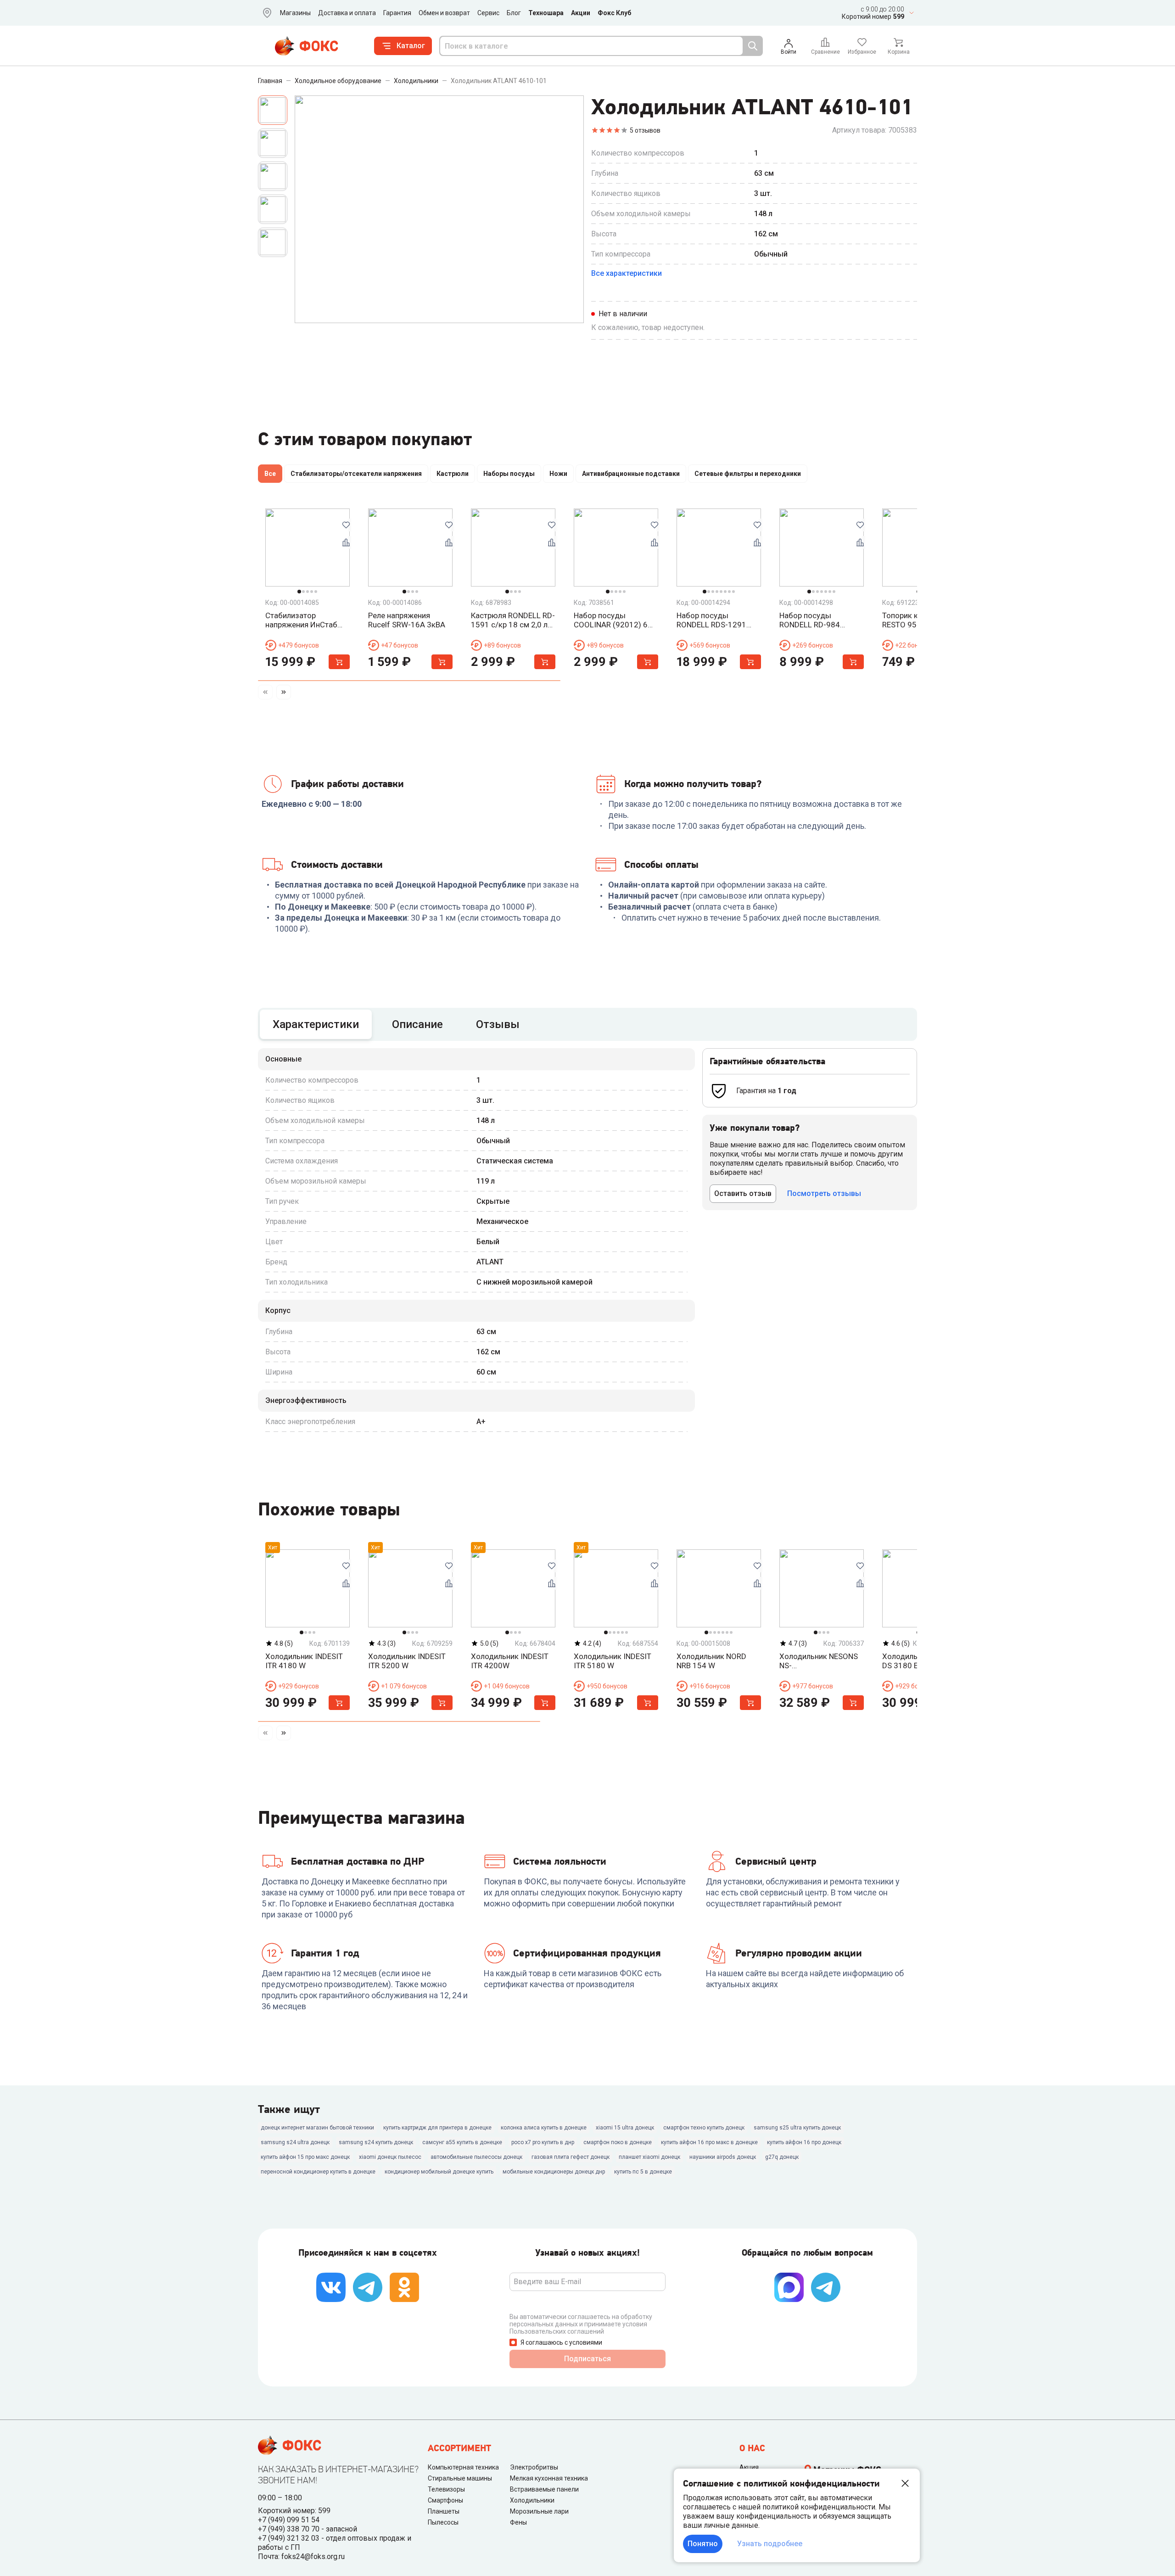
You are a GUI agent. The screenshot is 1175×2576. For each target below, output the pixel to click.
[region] (587, 475)
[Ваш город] (265, 13)
